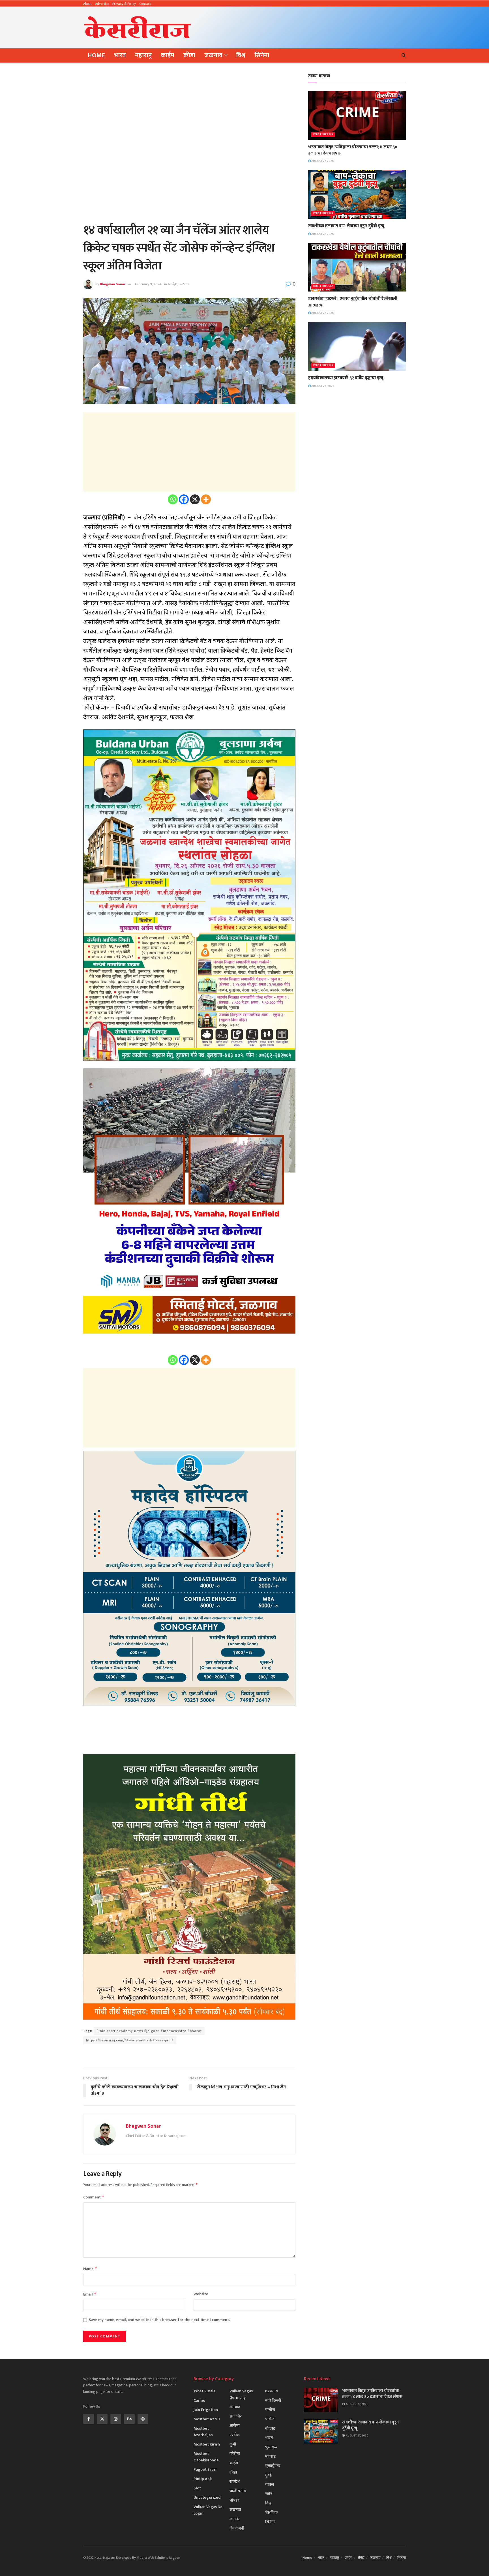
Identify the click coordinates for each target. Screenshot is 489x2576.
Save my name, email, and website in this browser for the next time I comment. (159, 2320)
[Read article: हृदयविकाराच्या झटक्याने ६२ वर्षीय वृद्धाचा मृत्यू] (357, 347)
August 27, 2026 (322, 161)
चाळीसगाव (238, 2491)
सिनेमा (262, 55)
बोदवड (270, 2428)
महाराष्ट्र (143, 55)
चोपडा (234, 2500)
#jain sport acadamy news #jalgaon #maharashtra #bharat (149, 2031)
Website (201, 2294)
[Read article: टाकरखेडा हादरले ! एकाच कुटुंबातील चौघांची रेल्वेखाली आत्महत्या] (357, 267)
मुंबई (268, 2475)
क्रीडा (189, 55)
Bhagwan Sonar (113, 284)
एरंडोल (235, 2435)
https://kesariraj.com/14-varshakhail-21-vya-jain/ (130, 2040)
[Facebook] (184, 499)
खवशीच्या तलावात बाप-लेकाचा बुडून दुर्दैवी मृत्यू (346, 226)
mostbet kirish (207, 2444)
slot (197, 2488)
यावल (270, 2484)
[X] (195, 499)
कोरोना (235, 2454)
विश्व (241, 55)
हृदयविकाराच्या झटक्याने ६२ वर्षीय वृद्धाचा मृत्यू (346, 378)
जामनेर (235, 2519)
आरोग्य (235, 2426)
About (87, 4)
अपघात (235, 2407)
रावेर (269, 2494)
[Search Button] (404, 55)
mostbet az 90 (207, 2419)
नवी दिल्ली (273, 2400)
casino (199, 2400)
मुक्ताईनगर (273, 2466)
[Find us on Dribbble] (143, 2419)
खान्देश (173, 284)
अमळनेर (236, 2416)
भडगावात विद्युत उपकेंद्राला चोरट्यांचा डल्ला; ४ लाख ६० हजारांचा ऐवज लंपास (353, 150)
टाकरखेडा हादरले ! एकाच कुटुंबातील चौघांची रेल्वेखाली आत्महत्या (353, 302)
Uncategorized (207, 2497)
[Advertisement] (303, 26)
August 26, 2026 (322, 386)
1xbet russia (323, 135)
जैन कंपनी (237, 2528)
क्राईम (168, 55)
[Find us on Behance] (129, 2419)
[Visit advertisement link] (189, 2057)
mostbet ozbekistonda (206, 2457)
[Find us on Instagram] (116, 2419)
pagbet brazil (206, 2469)
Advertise (102, 4)
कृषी (233, 2444)
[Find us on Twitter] (102, 2419)
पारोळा (270, 2419)
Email (90, 2294)
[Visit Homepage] (138, 27)
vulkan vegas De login (208, 2510)
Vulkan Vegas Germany (241, 2394)
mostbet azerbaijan (203, 2432)
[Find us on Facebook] (89, 2419)
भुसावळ (271, 2447)
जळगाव (213, 55)
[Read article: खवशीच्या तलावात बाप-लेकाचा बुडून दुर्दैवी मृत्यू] (357, 195)
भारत (120, 55)
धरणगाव (272, 2391)
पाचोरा (270, 2410)
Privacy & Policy (124, 4)
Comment (94, 2197)
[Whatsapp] (173, 499)
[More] (206, 499)
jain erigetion (206, 2410)
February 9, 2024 (148, 284)
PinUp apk (203, 2479)
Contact (145, 4)
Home (96, 55)
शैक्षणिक (271, 2512)
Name (90, 2269)
